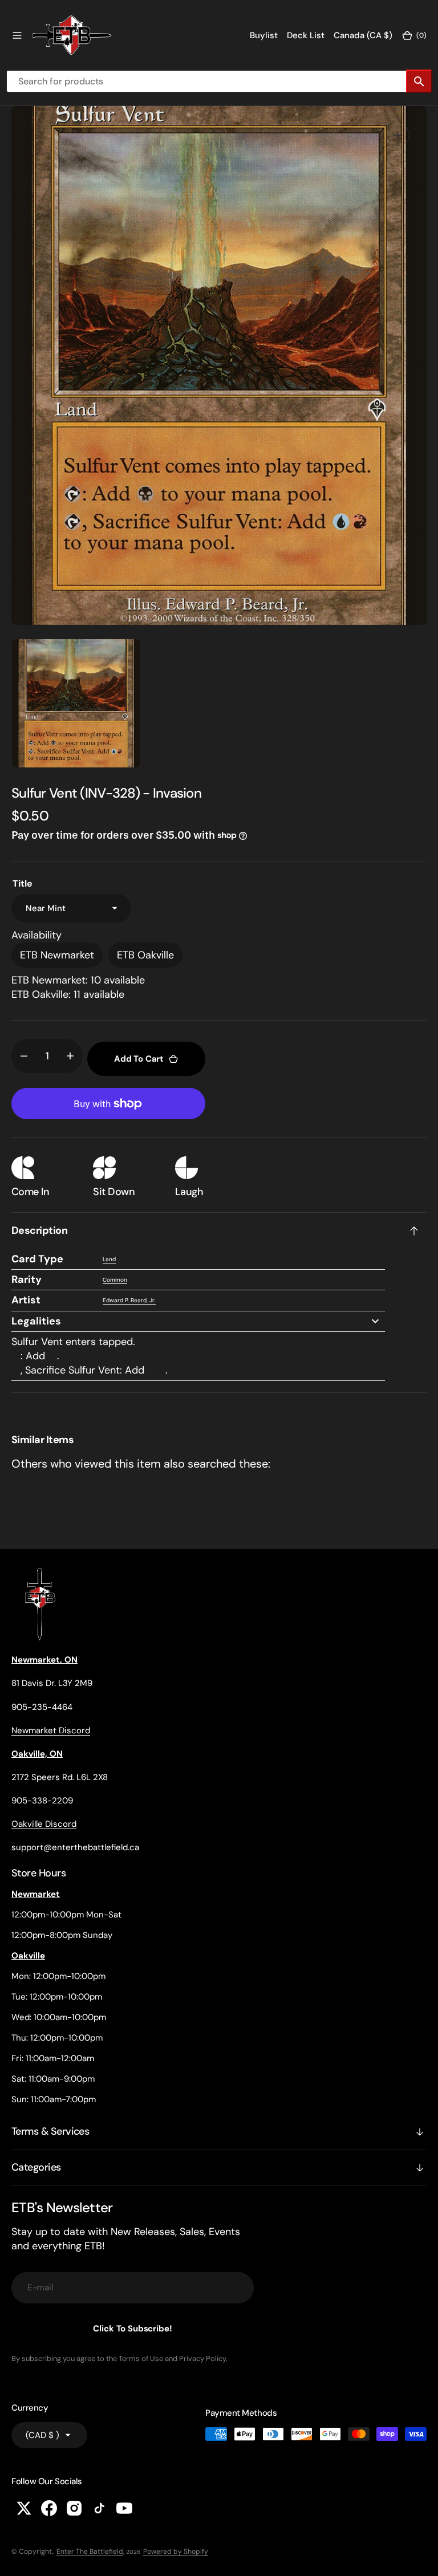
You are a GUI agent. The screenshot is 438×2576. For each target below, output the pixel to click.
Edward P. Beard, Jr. (129, 1300)
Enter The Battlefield (90, 2551)
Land (109, 1259)
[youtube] (124, 2508)
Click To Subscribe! (132, 2329)
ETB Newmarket (57, 955)
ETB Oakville (145, 955)
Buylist (264, 35)
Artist (26, 1300)
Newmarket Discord (51, 1730)
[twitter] (24, 2508)
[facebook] (49, 2508)
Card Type (37, 1259)
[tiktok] (99, 2508)
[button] (17, 35)
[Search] (419, 81)
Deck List (306, 35)
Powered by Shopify (176, 2551)
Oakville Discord (44, 1824)
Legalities (36, 1321)
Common (115, 1280)
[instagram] (74, 2508)
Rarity (27, 1279)
